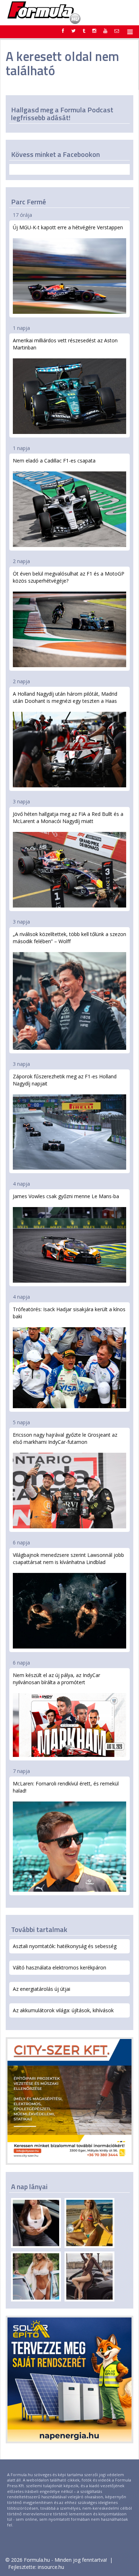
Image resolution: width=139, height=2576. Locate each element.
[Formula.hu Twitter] (73, 31)
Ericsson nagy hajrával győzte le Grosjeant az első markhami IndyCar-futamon (65, 1438)
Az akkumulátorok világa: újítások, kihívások (63, 2010)
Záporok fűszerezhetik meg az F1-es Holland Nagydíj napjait (65, 1080)
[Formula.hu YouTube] (105, 31)
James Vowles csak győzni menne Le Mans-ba (66, 1196)
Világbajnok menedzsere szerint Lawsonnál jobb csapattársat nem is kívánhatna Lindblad (68, 1558)
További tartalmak (39, 1929)
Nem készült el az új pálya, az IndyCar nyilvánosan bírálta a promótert (56, 1679)
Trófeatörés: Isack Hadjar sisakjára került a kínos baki (69, 1313)
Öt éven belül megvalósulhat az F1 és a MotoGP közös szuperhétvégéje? (69, 577)
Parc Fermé (29, 202)
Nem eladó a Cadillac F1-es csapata (54, 461)
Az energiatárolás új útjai (42, 1989)
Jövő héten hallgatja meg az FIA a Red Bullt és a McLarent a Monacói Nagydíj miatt (68, 817)
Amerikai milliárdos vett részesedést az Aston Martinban (65, 344)
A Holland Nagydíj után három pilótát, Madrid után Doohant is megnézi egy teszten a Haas (65, 697)
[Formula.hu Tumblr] (84, 31)
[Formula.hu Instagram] (94, 31)
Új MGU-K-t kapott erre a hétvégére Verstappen (68, 227)
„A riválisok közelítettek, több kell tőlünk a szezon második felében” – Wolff (69, 938)
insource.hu (51, 2567)
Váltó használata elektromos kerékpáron (60, 1967)
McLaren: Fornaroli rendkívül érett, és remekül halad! (66, 1787)
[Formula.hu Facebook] (63, 31)
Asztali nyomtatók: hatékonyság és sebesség (65, 1946)
